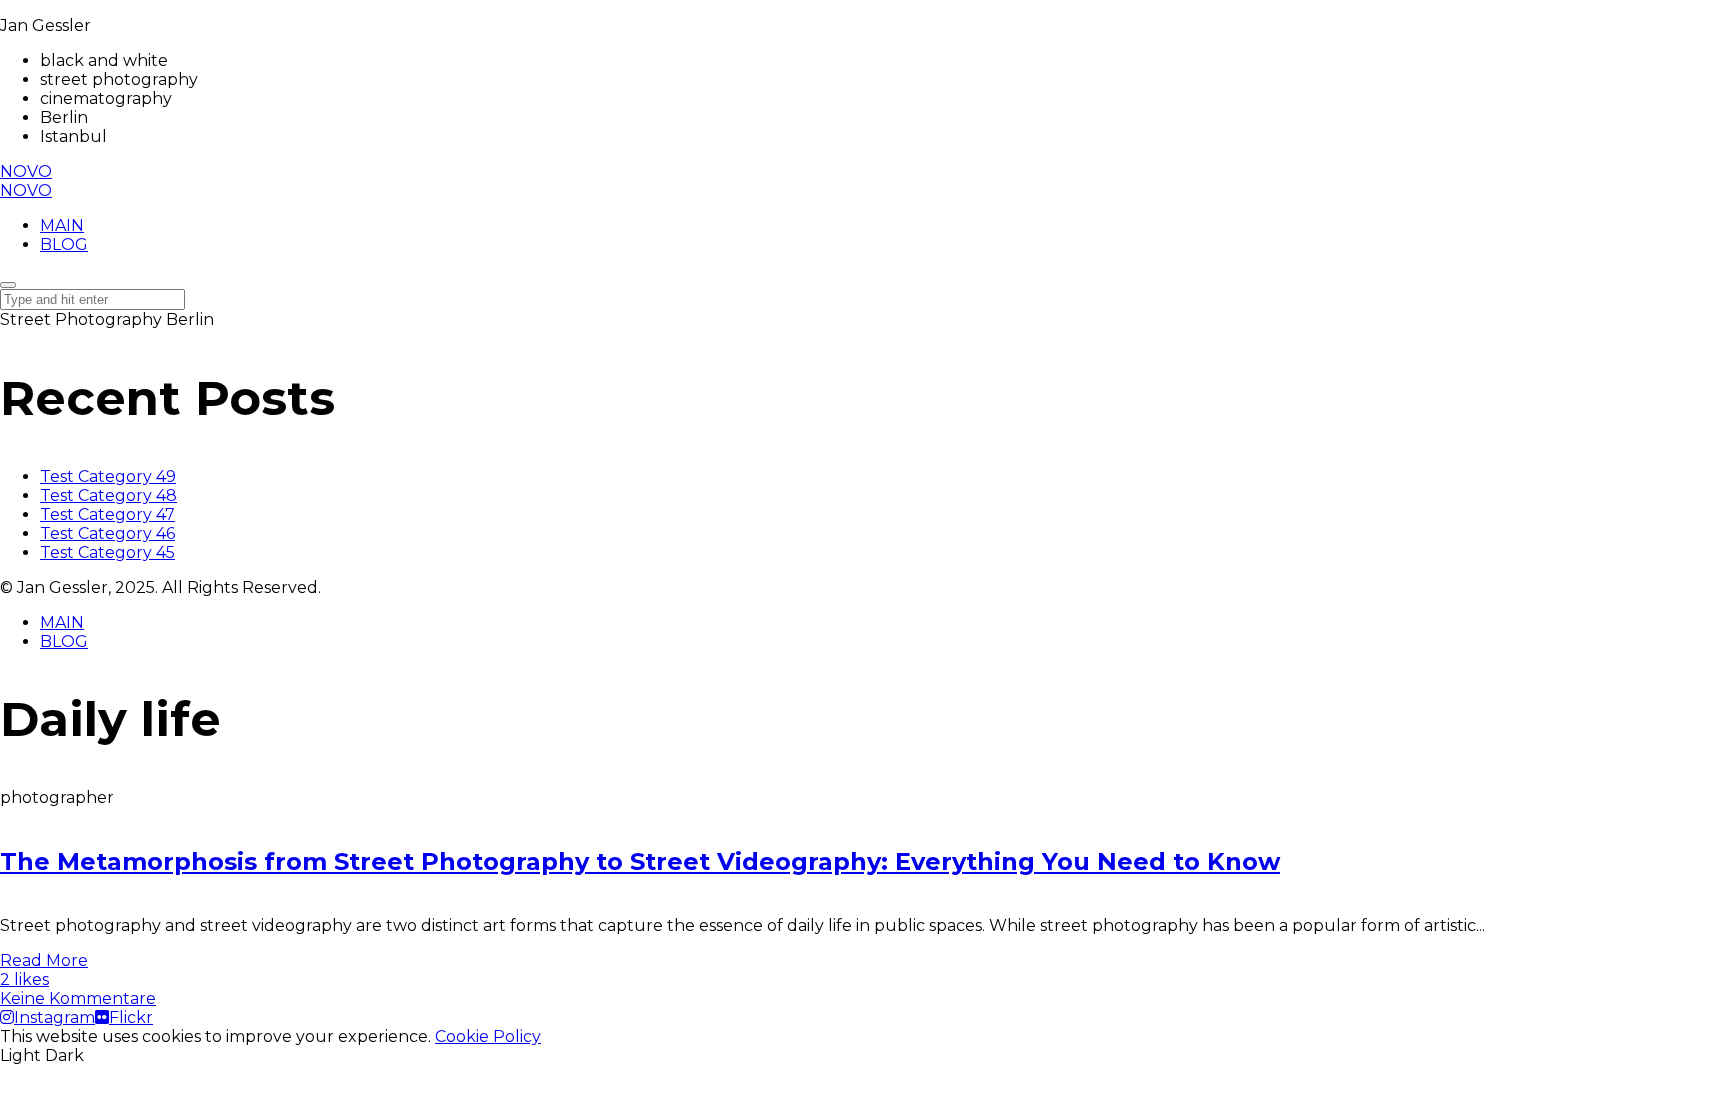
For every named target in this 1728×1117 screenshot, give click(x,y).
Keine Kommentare (78, 998)
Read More (44, 960)
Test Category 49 (108, 476)
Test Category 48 (108, 495)
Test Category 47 (107, 514)
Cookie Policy (488, 1036)
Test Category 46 (107, 533)
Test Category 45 (107, 552)
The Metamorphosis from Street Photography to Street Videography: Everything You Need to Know (640, 861)
